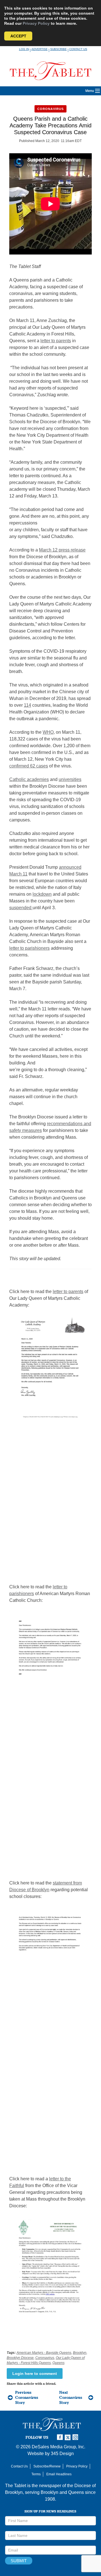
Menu (90, 91)
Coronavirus (50, 109)
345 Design (62, 2454)
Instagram (76, 2437)
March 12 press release (62, 550)
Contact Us (78, 49)
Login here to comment (35, 2374)
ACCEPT (18, 36)
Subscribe (58, 49)
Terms (36, 2474)
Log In (24, 49)
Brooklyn (80, 2353)
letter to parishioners (29, 948)
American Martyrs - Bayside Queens (44, 2353)
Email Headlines (59, 2474)
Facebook (61, 2437)
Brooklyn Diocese (20, 2358)
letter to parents (56, 341)
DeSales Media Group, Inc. (58, 2447)
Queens (58, 2363)
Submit (19, 2561)
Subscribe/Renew (47, 2466)
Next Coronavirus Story (71, 2397)
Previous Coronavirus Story (27, 2397)
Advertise (40, 49)
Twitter (68, 2437)
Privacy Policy (36, 23)
